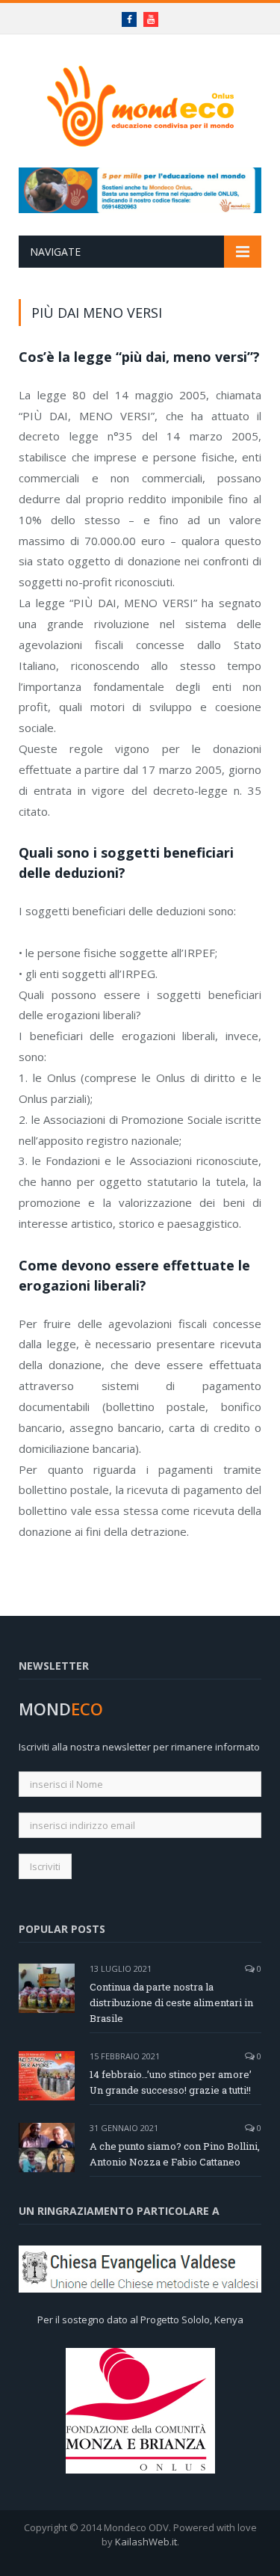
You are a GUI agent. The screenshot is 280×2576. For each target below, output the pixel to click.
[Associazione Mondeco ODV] (140, 104)
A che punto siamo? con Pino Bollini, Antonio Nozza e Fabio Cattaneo (175, 2154)
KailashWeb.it (146, 2542)
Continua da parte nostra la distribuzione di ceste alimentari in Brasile (171, 2002)
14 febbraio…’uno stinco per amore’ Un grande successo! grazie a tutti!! (171, 2082)
